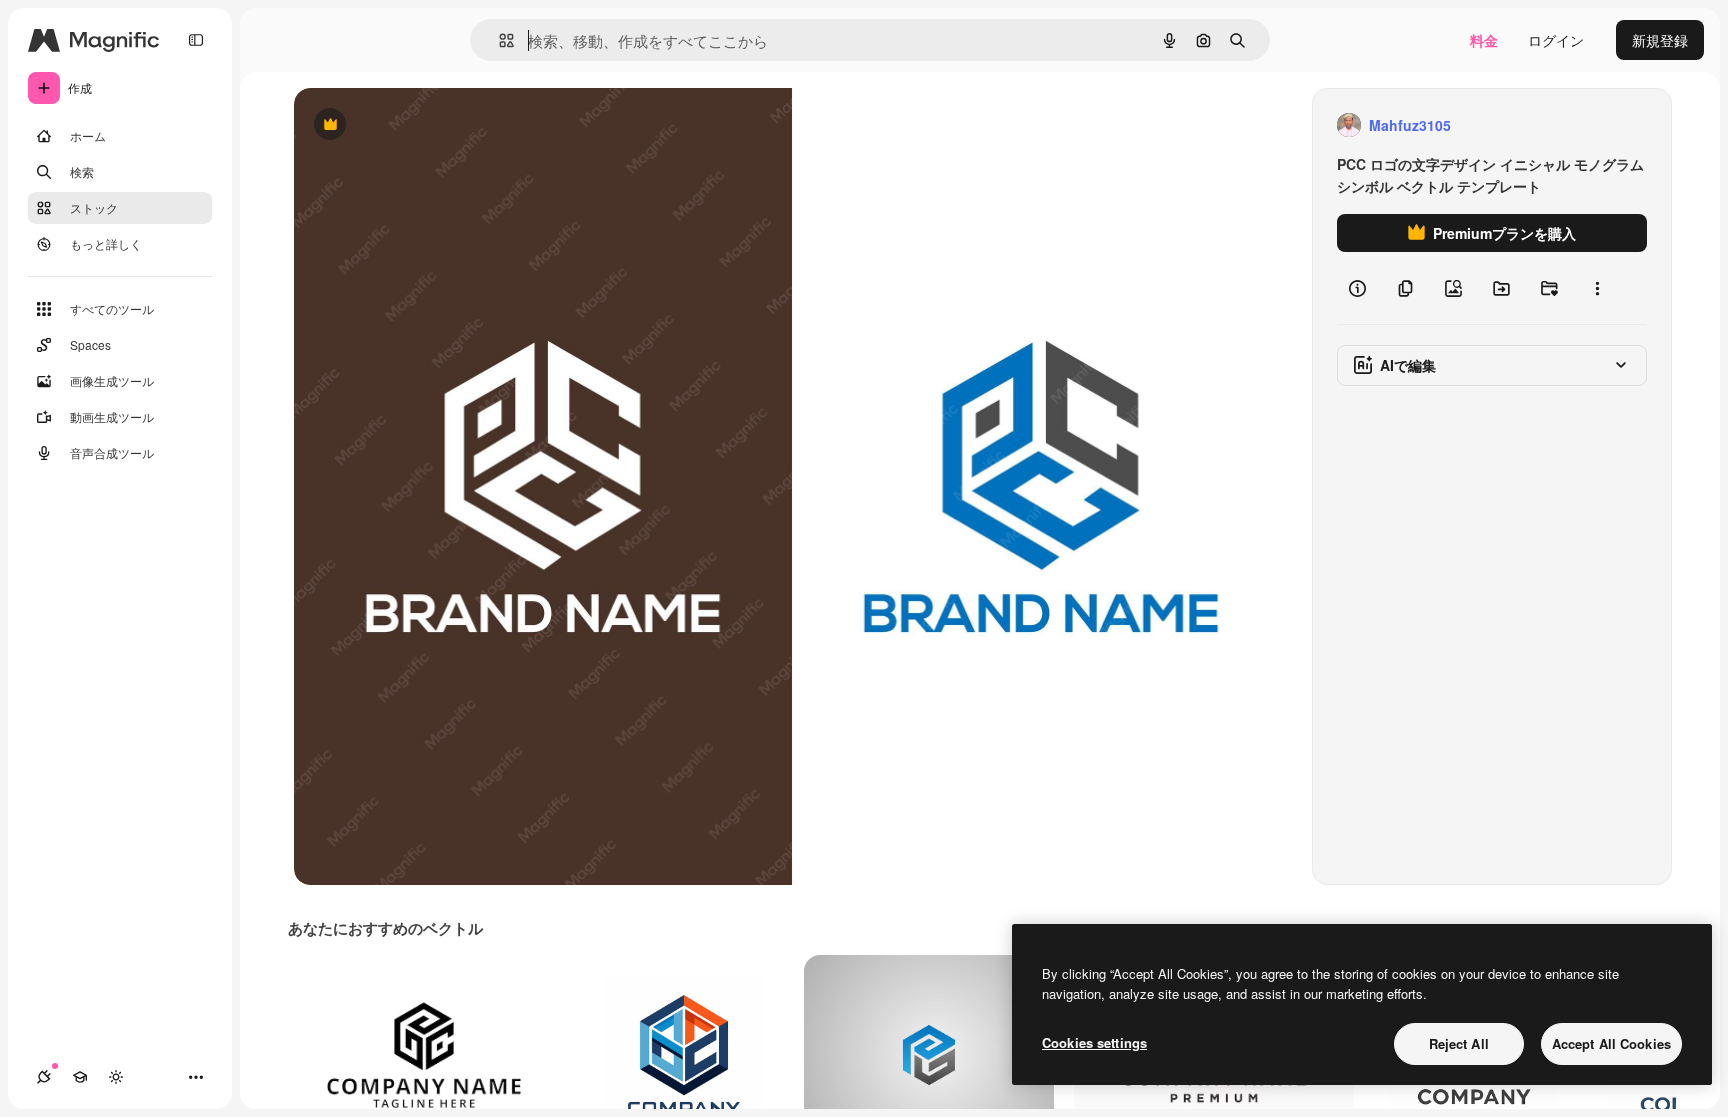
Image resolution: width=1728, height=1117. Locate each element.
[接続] (44, 1077)
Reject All (1459, 1043)
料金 (1484, 40)
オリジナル (431, 125)
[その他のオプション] (1597, 288)
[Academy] (80, 1077)
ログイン (1556, 40)
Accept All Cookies (1611, 1043)
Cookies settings (1094, 1042)
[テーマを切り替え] (116, 1077)
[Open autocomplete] (498, 40)
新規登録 (1660, 40)
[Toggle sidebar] (196, 40)
